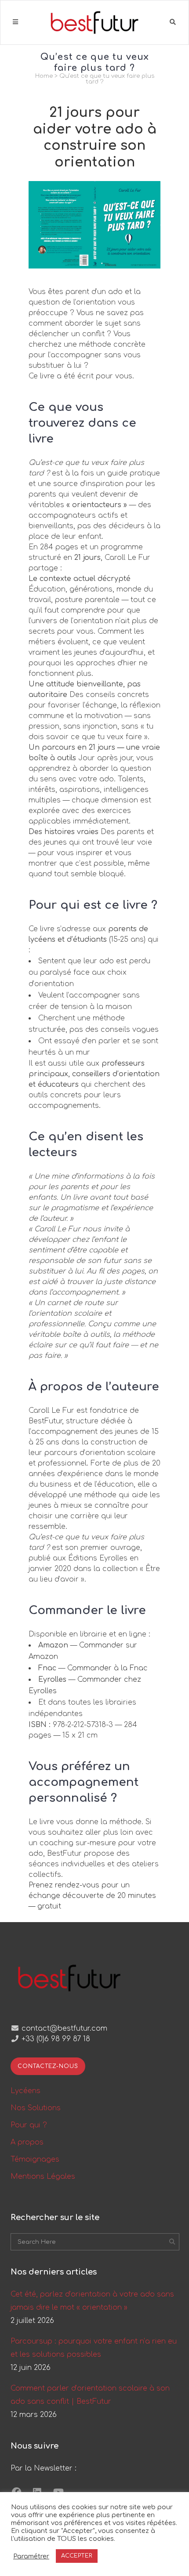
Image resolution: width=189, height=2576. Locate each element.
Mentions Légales (43, 2177)
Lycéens (25, 2091)
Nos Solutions (36, 2108)
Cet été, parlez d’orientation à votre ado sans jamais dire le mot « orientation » (92, 2301)
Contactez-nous (48, 2066)
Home (44, 76)
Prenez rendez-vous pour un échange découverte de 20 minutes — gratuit (92, 1896)
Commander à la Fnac (107, 1668)
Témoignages (35, 2159)
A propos (27, 2142)
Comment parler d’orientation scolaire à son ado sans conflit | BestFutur (90, 2395)
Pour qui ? (29, 2125)
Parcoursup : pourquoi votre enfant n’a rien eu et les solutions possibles (94, 2348)
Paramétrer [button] (31, 2556)
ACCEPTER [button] (77, 2556)
